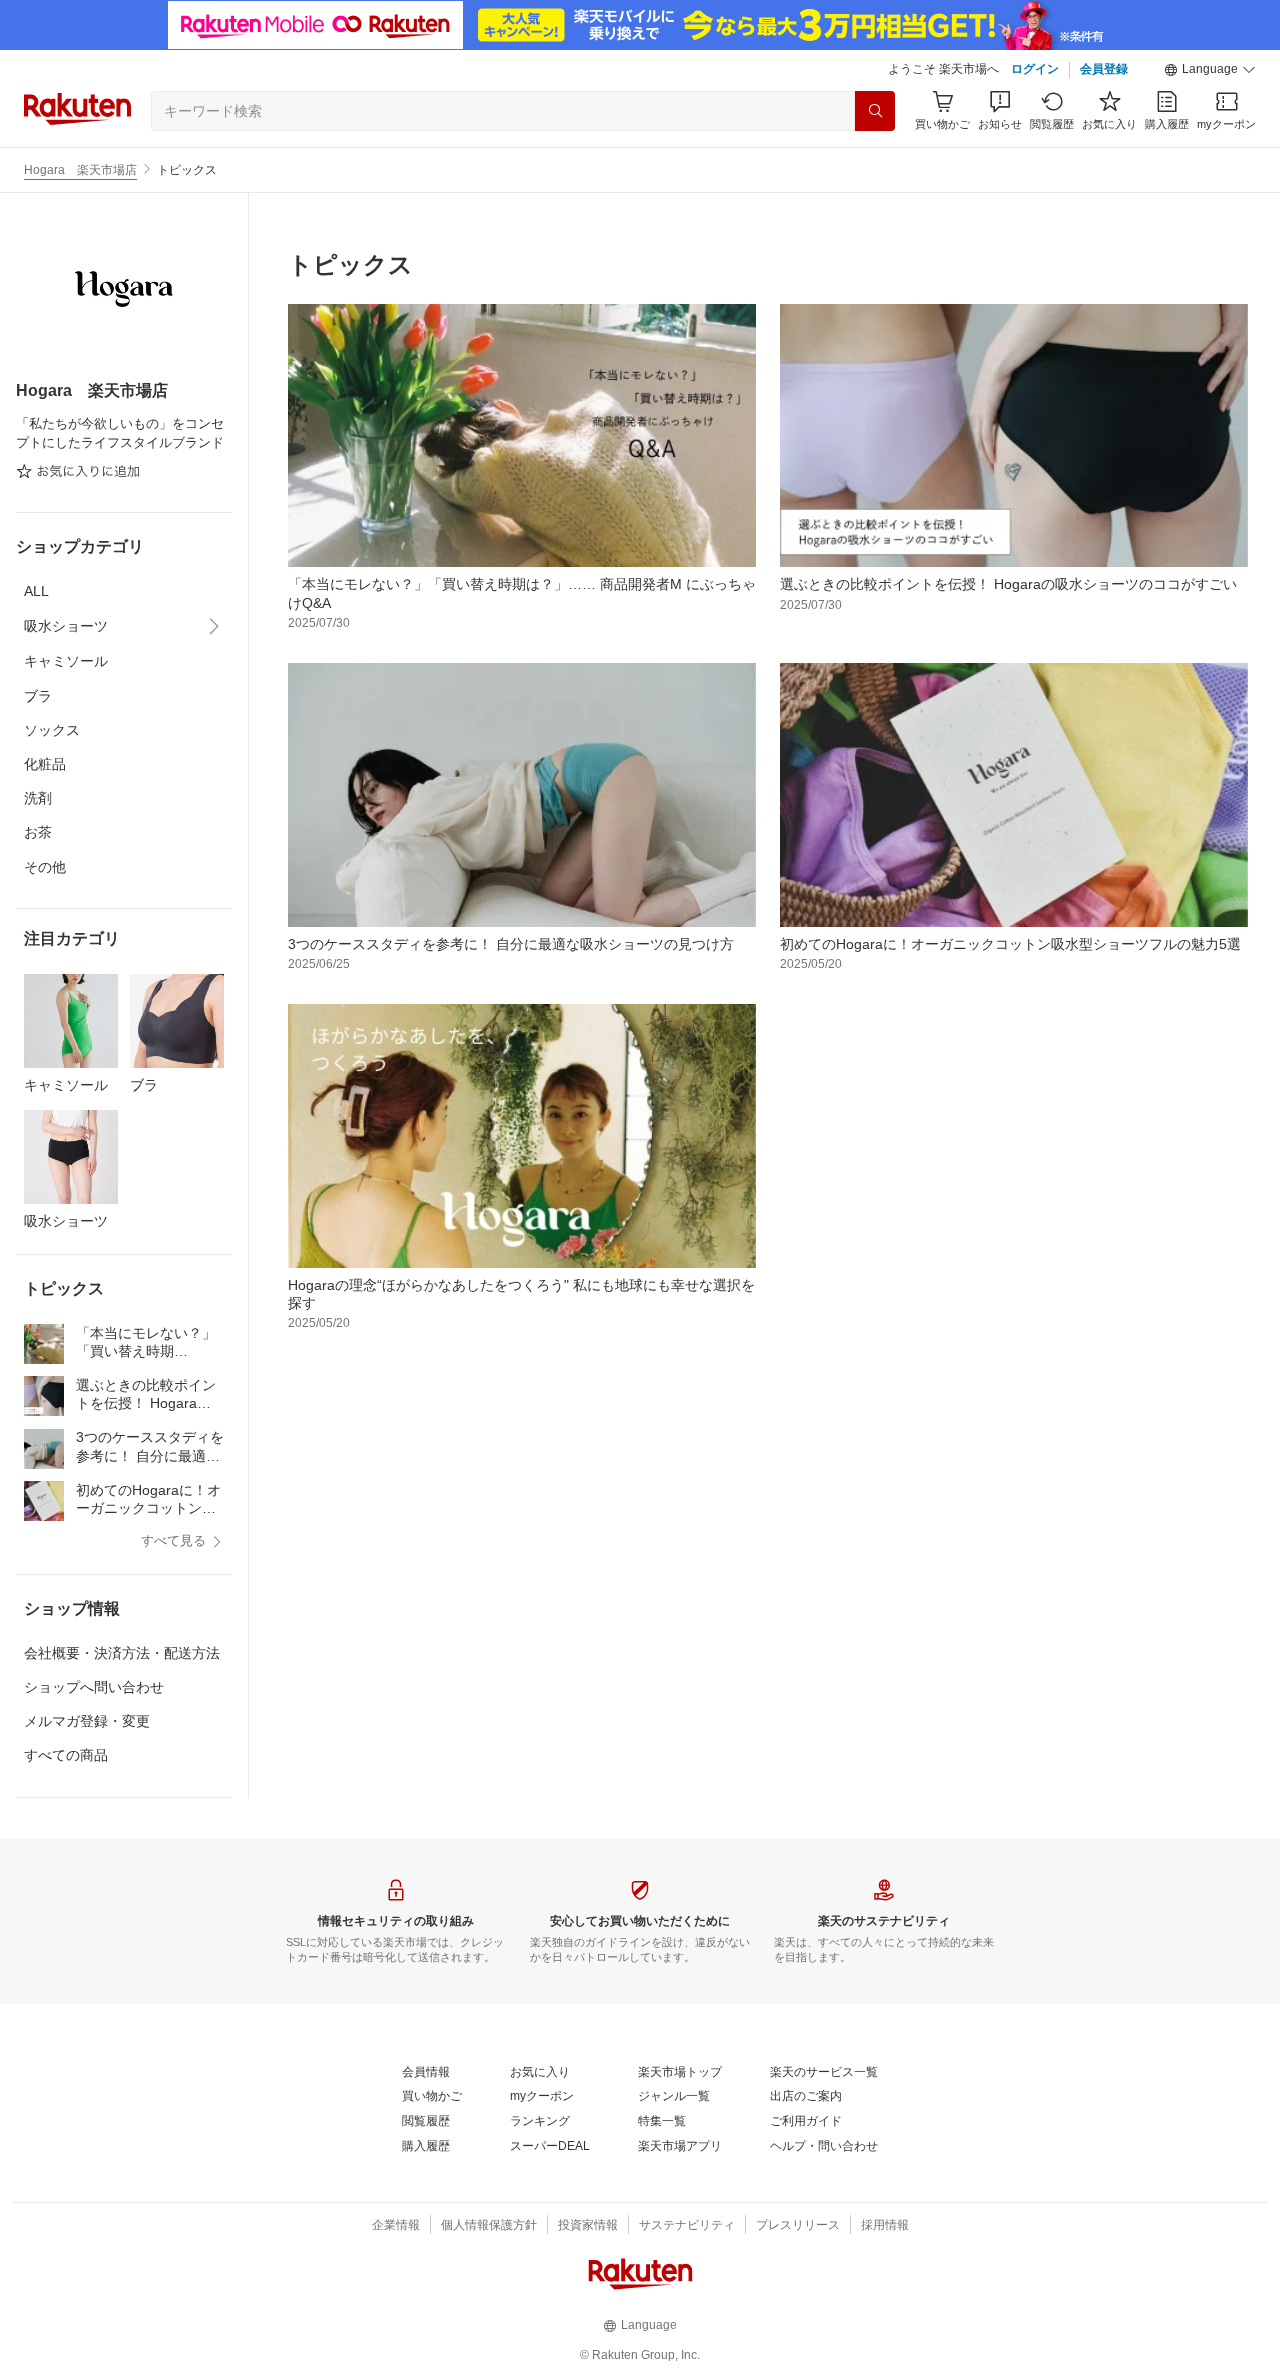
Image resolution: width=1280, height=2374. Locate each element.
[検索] (875, 111)
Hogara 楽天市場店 (80, 170)
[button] (1210, 70)
